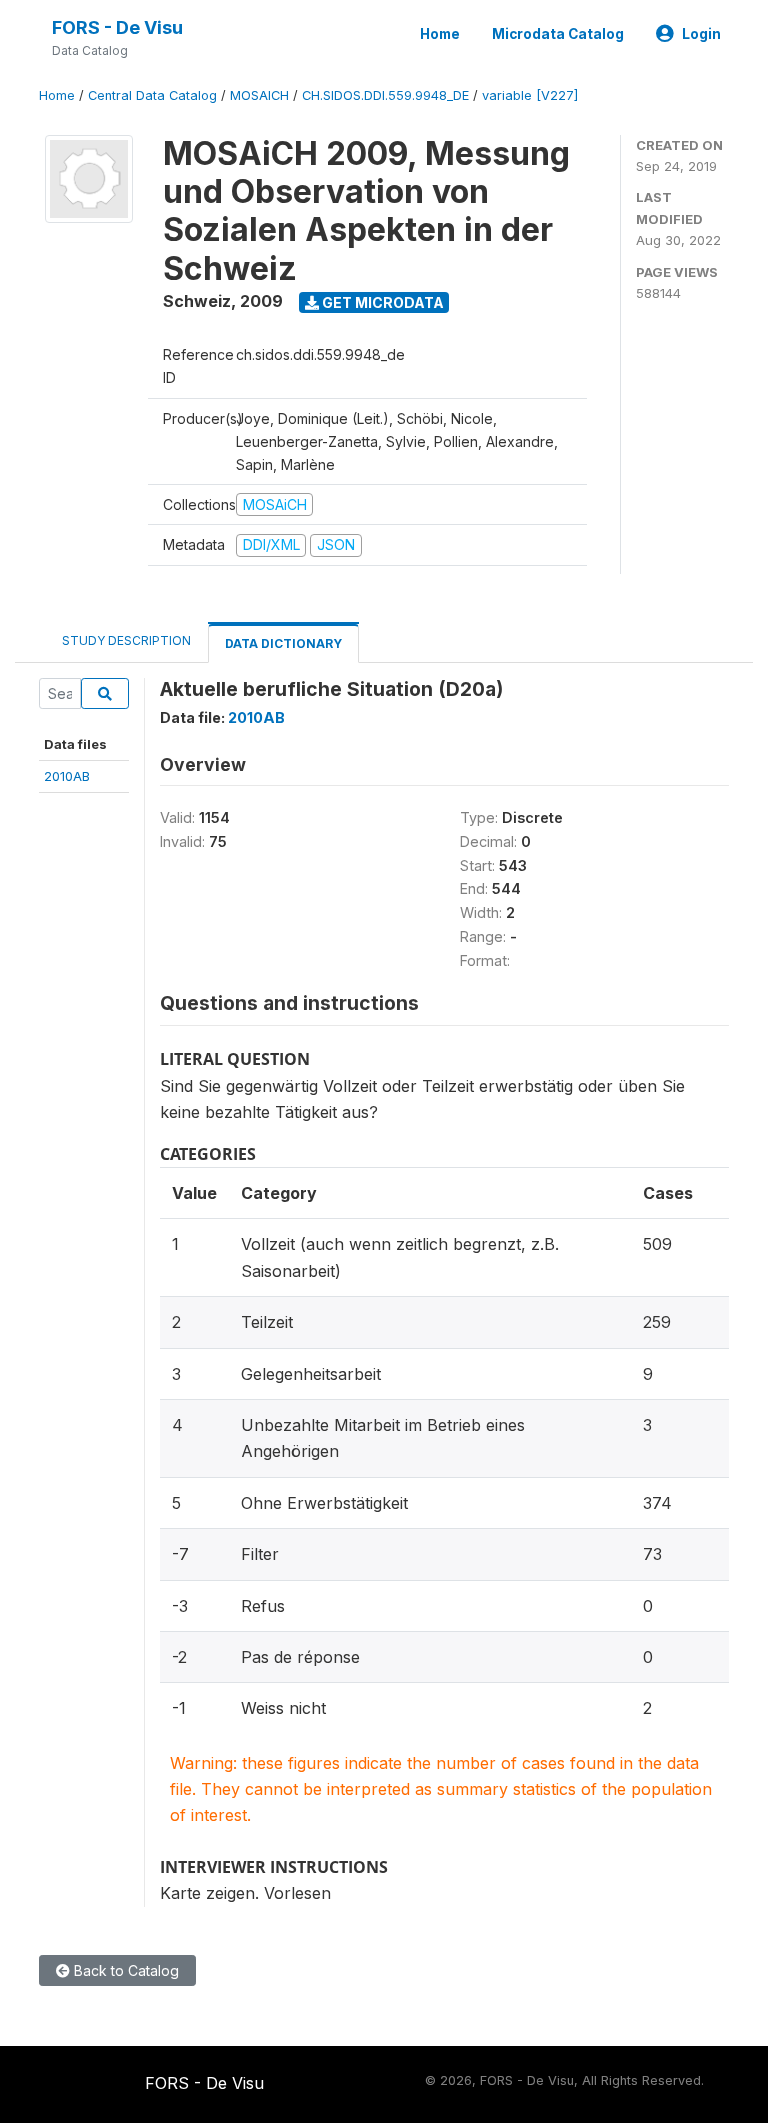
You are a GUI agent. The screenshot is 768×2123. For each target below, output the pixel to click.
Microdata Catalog (558, 34)
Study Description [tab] (126, 640)
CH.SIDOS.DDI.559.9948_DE (385, 95)
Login (701, 34)
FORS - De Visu (117, 27)
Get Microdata (381, 302)
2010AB (67, 776)
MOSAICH (259, 95)
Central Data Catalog (152, 95)
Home (440, 34)
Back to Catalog (124, 1970)
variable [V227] (530, 95)
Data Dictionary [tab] (283, 643)
